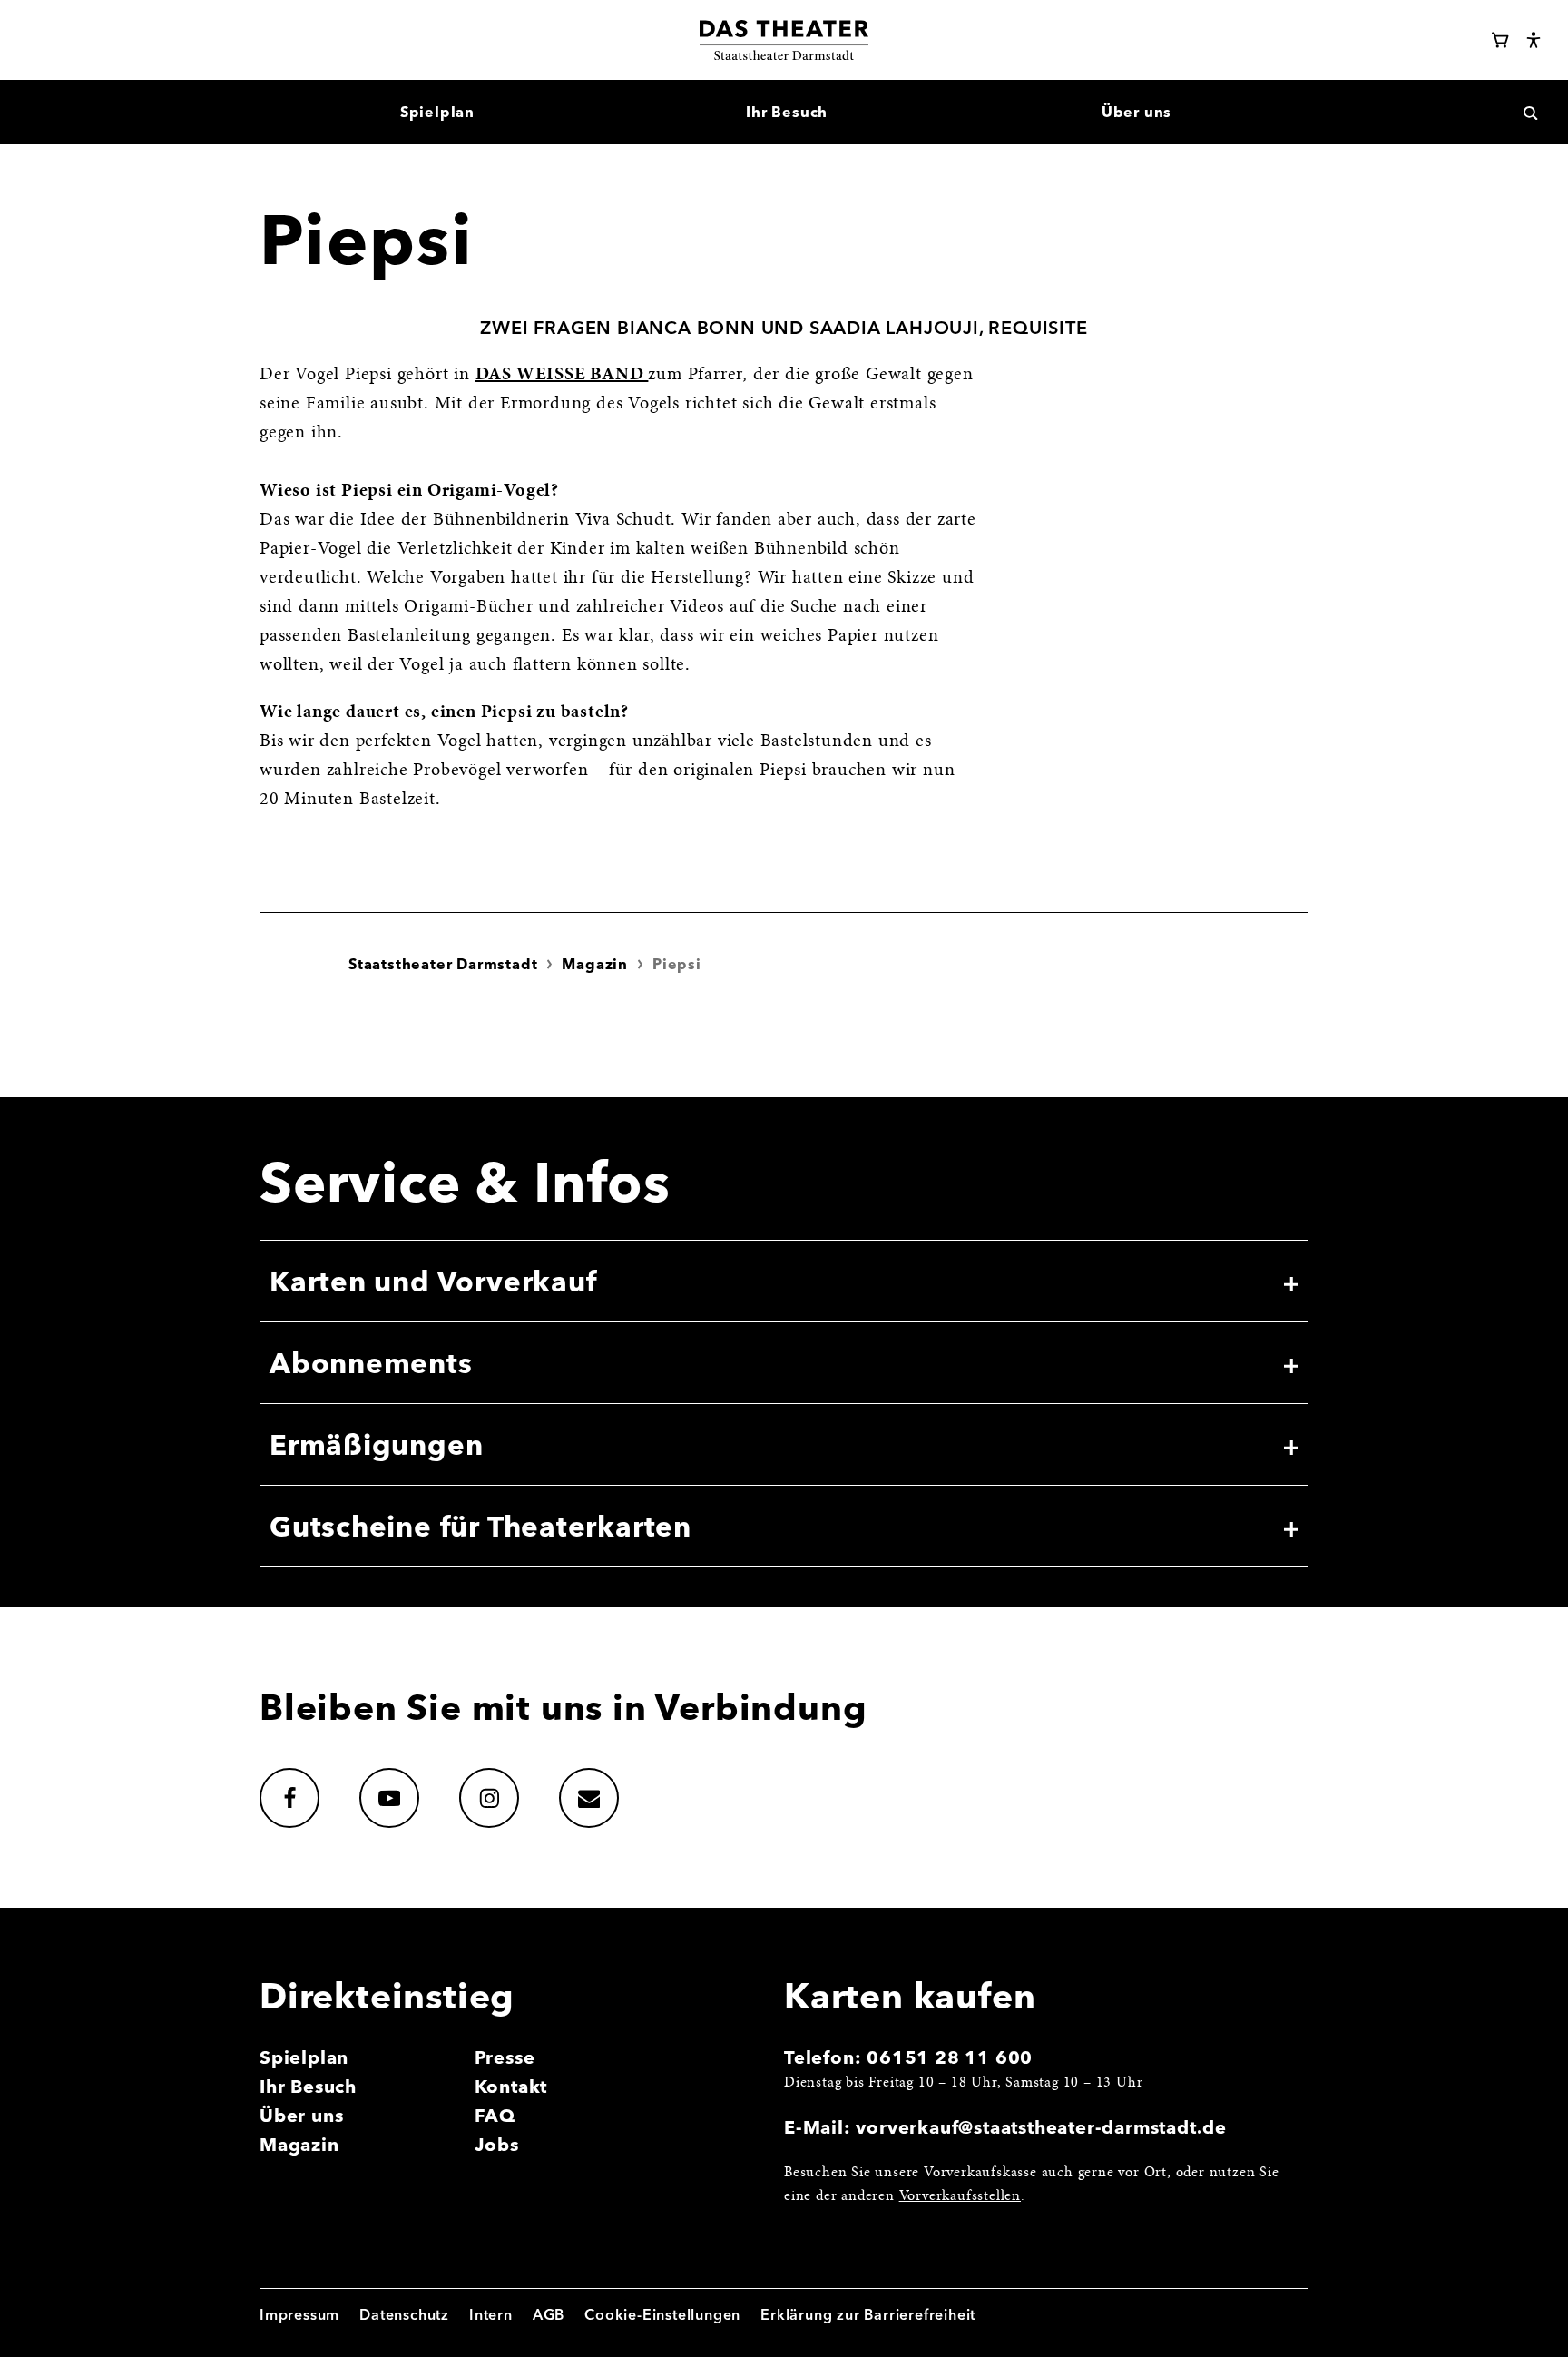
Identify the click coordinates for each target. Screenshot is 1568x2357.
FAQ (495, 2115)
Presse (505, 2057)
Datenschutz (404, 2314)
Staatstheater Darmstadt (443, 964)
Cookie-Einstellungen (662, 2314)
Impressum (299, 2314)
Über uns (301, 2115)
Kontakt (511, 2086)
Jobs (497, 2144)
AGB (549, 2314)
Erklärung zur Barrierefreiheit (868, 2314)
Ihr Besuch (308, 2086)
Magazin (595, 964)
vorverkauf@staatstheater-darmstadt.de (1041, 2127)
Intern (491, 2314)
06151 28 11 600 (950, 2057)
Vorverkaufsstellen (960, 2196)
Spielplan (304, 2057)
